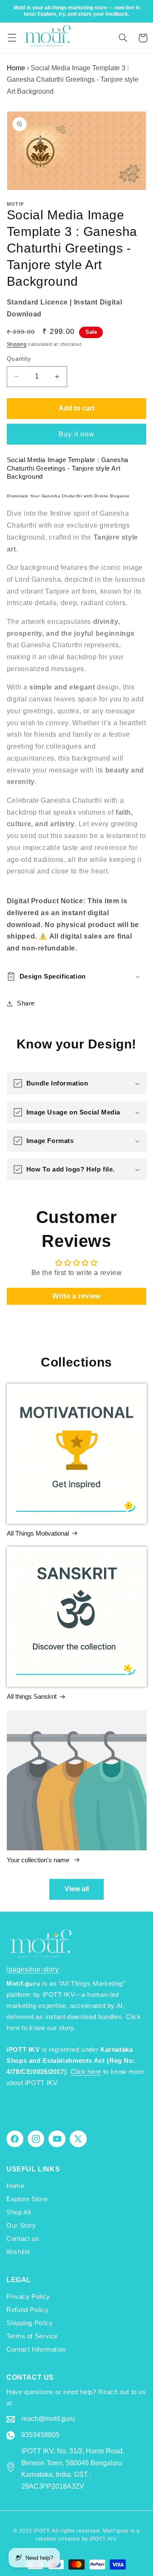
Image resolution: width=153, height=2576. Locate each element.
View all (77, 1889)
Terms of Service (32, 2336)
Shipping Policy (30, 2323)
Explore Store (27, 2199)
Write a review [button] (76, 1296)
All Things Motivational (38, 1533)
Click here (86, 2072)
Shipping (17, 344)
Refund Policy (27, 2310)
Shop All (19, 2212)
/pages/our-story (33, 1969)
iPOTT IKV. (103, 2539)
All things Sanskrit (32, 1696)
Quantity (19, 359)
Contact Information (36, 2349)
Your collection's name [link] (39, 1860)
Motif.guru (116, 2531)
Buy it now (77, 434)
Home (16, 68)
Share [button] (26, 1003)
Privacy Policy (28, 2297)
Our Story (21, 2226)
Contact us (23, 2239)
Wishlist (18, 2252)
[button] (12, 38)
